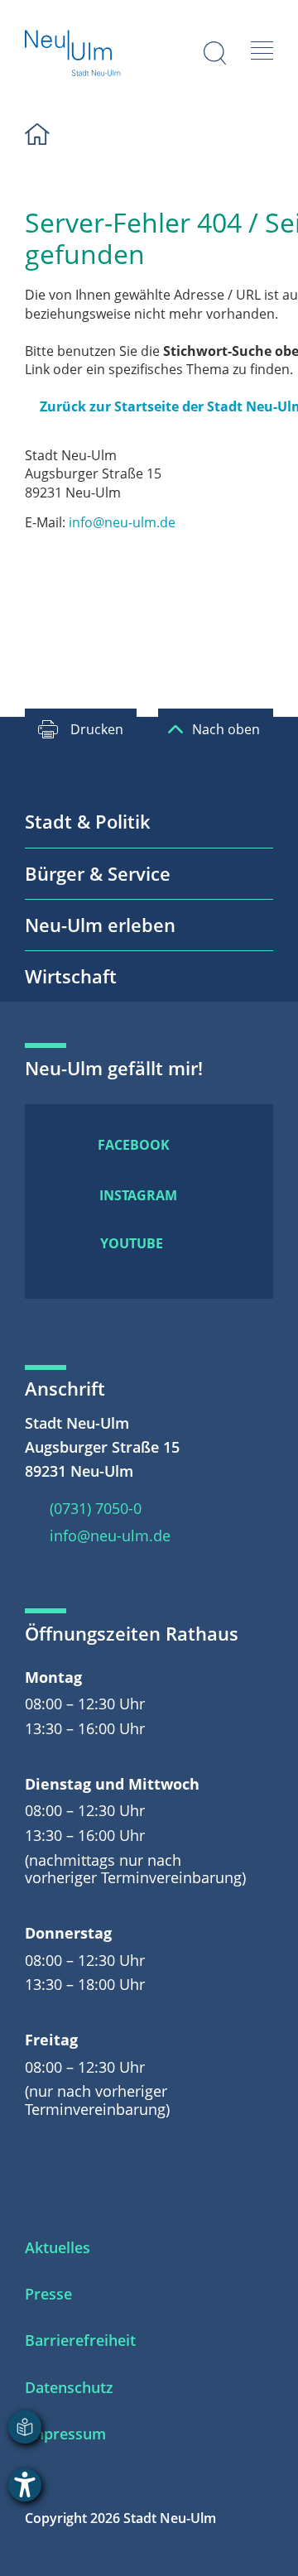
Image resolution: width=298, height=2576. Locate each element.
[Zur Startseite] (73, 55)
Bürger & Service (98, 873)
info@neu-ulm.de (122, 522)
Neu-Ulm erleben (100, 925)
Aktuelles (58, 2247)
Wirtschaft (71, 976)
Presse (48, 2294)
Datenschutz (69, 2387)
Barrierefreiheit (80, 2340)
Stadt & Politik (88, 821)
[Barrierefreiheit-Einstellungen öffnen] (25, 2485)
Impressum (65, 2434)
